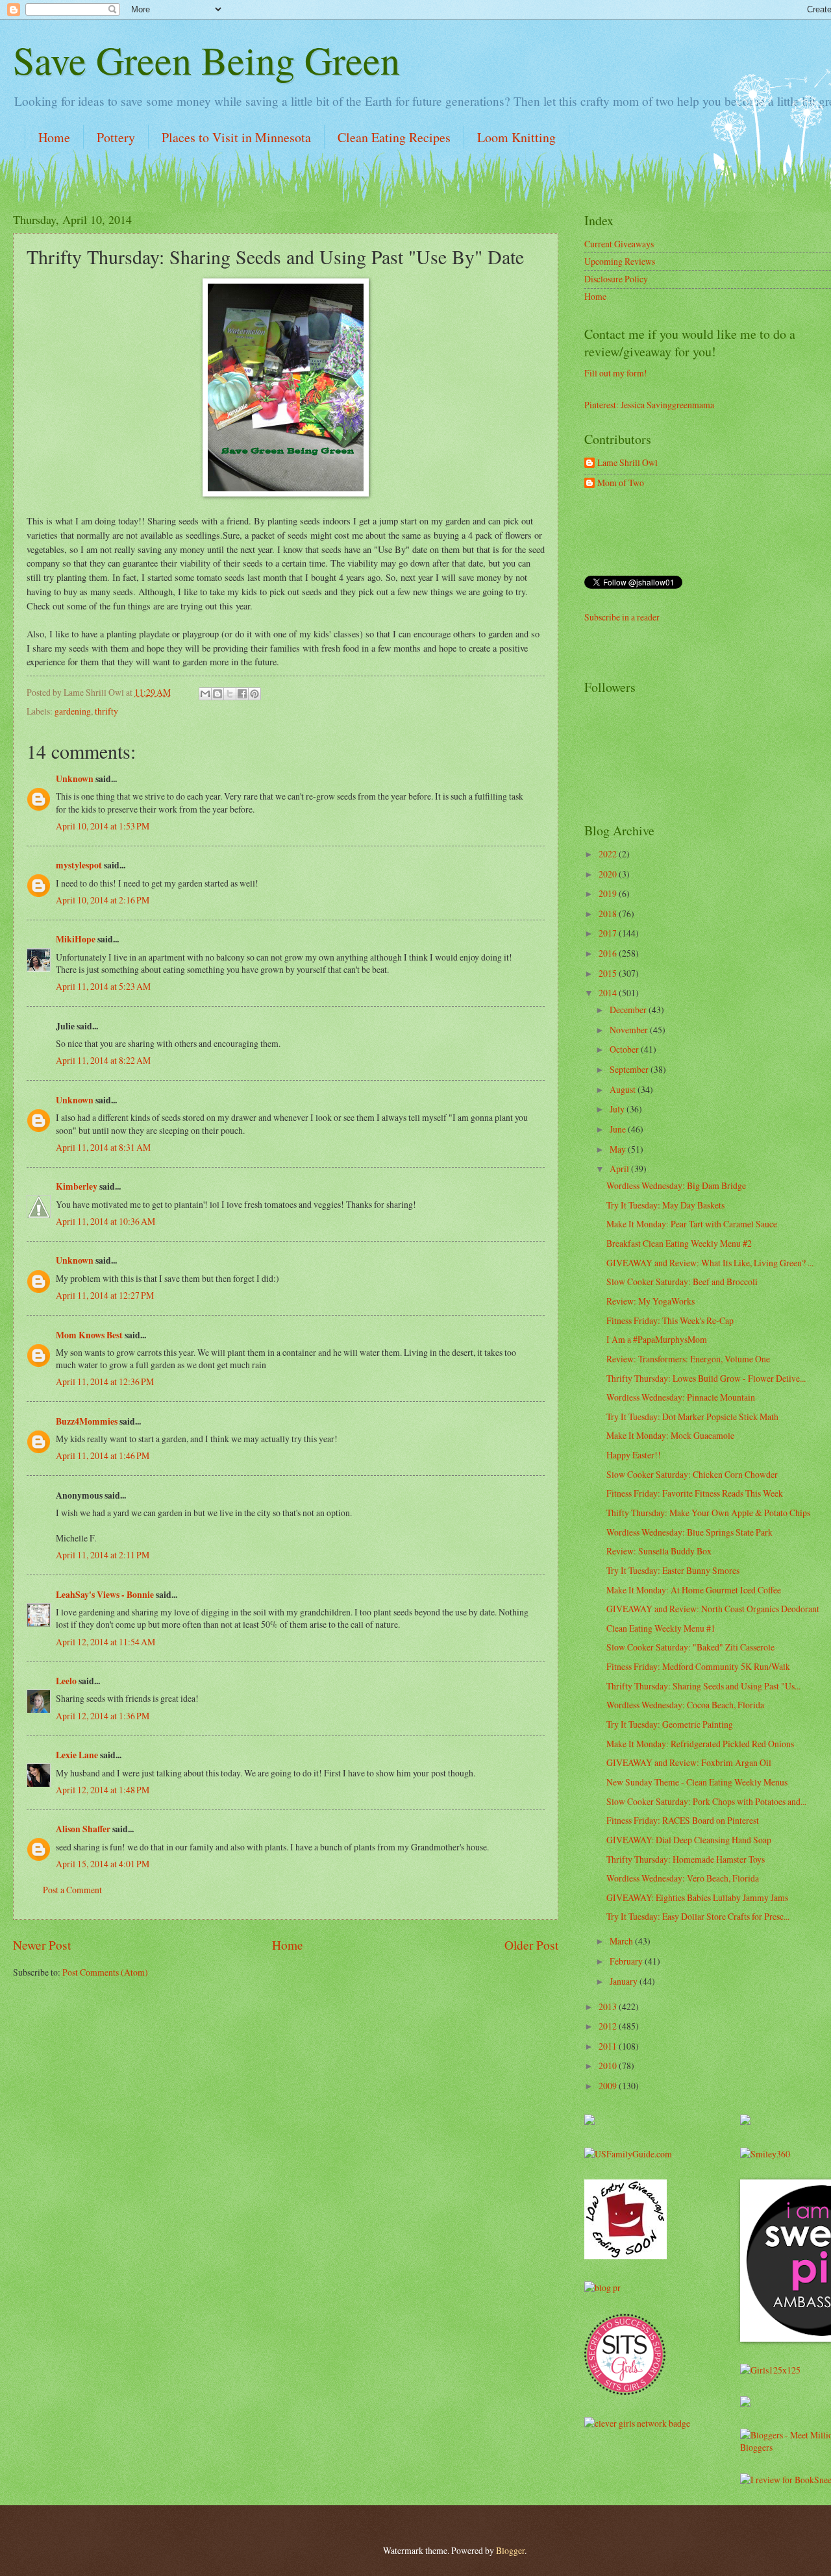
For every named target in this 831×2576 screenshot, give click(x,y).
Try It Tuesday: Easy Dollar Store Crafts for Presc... (698, 1916)
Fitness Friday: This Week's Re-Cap (670, 1320)
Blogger (510, 2550)
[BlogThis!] (217, 694)
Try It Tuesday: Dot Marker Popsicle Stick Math (692, 1417)
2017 (609, 933)
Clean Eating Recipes (394, 137)
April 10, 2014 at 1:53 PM (103, 826)
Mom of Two (621, 483)
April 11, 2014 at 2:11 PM (103, 1555)
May (619, 1149)
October (625, 1049)
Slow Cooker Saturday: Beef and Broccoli (682, 1282)
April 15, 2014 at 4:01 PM (103, 1864)
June (619, 1129)
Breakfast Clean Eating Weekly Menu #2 (679, 1243)
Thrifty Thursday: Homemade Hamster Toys (686, 1859)
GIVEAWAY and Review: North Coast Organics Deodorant (713, 1609)
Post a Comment (72, 1890)
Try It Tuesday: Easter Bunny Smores (673, 1570)
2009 (609, 2086)
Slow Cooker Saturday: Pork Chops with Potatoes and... (706, 1801)
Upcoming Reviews (620, 261)
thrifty (106, 711)
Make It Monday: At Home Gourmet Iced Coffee (694, 1590)
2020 (609, 874)
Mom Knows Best (89, 1335)
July (618, 1109)
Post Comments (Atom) (105, 1972)
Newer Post (42, 1945)
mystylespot (79, 865)
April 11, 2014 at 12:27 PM (105, 1295)
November (630, 1030)
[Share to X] (230, 694)
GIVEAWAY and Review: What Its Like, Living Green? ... (710, 1263)
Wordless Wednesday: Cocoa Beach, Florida (685, 1705)
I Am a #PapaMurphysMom (657, 1339)
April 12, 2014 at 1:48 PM (103, 1790)
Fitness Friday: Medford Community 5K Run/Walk (698, 1666)
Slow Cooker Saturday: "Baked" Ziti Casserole (690, 1647)
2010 (609, 2066)
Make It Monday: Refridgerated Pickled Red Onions (700, 1744)
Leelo (66, 1681)
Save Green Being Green (206, 60)
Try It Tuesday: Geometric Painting (670, 1724)
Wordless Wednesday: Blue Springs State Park (689, 1532)
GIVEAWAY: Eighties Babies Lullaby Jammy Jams (697, 1897)
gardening (73, 711)
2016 (609, 953)
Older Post (531, 1945)
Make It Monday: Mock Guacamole (670, 1435)
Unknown (75, 779)
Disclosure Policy (616, 279)
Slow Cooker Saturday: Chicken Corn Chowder (692, 1474)
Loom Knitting (516, 137)
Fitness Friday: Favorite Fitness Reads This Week (695, 1493)
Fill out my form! (616, 373)
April (620, 1169)
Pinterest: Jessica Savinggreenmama (649, 405)
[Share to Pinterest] (254, 694)
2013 (609, 2006)
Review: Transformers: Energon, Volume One (688, 1359)
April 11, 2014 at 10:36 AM (105, 1221)
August (624, 1089)
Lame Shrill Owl (627, 463)
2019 (609, 893)
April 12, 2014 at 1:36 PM (103, 1716)
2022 (609, 854)
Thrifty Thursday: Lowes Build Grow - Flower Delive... (706, 1378)
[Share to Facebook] (242, 694)
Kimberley (77, 1186)
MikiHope (76, 939)
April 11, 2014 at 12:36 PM (105, 1381)
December (629, 1010)
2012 (609, 2026)
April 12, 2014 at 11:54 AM (105, 1642)
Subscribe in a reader (622, 617)
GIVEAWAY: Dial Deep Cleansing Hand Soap (689, 1840)
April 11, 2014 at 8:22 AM (103, 1060)
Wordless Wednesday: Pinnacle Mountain (681, 1397)
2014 (609, 993)
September (630, 1069)
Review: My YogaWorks (651, 1301)
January (625, 1981)
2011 (609, 2046)
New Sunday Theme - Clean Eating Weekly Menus (697, 1782)
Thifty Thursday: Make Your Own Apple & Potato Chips (708, 1513)
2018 (609, 914)
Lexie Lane (77, 1755)
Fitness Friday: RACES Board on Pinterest (683, 1820)
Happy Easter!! (634, 1455)
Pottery (116, 137)
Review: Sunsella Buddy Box (659, 1551)
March (622, 1941)
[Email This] (205, 694)
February (627, 1961)
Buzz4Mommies (87, 1421)
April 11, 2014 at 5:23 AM (103, 986)
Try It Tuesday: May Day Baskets (665, 1205)
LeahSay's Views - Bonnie (105, 1595)
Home (54, 137)
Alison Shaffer (83, 1829)
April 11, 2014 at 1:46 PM (103, 1455)
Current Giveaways (619, 244)
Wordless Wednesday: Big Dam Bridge (676, 1185)
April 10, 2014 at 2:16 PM (103, 900)
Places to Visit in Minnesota (236, 137)
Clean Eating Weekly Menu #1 (661, 1628)
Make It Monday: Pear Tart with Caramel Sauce (692, 1224)
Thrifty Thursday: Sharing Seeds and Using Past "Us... (703, 1686)
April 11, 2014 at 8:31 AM (103, 1147)
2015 (609, 973)
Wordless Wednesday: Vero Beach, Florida (683, 1878)
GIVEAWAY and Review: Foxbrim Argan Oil (689, 1762)
